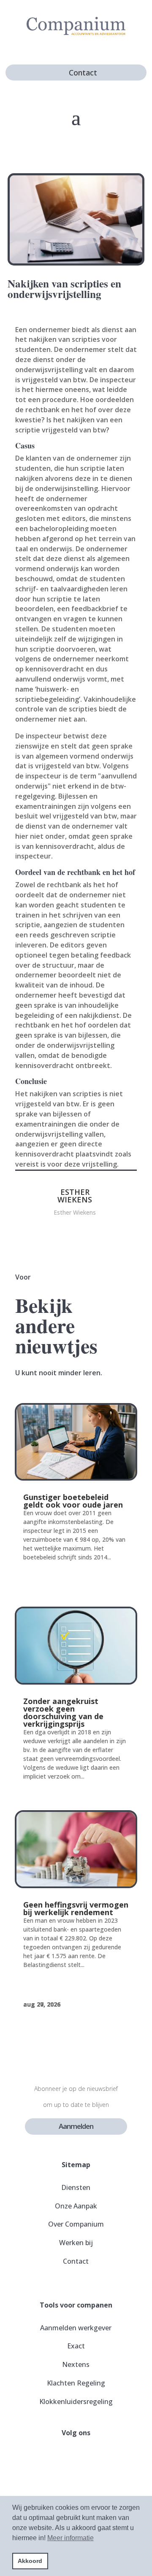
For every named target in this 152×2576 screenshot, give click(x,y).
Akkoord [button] (30, 2561)
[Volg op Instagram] (76, 2459)
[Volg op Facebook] (56, 2459)
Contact (83, 72)
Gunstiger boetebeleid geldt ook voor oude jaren (73, 1501)
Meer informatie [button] (71, 2538)
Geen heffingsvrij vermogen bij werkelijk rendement (76, 1908)
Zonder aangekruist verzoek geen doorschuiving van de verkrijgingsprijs (63, 1712)
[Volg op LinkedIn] (96, 2459)
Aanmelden (76, 2126)
